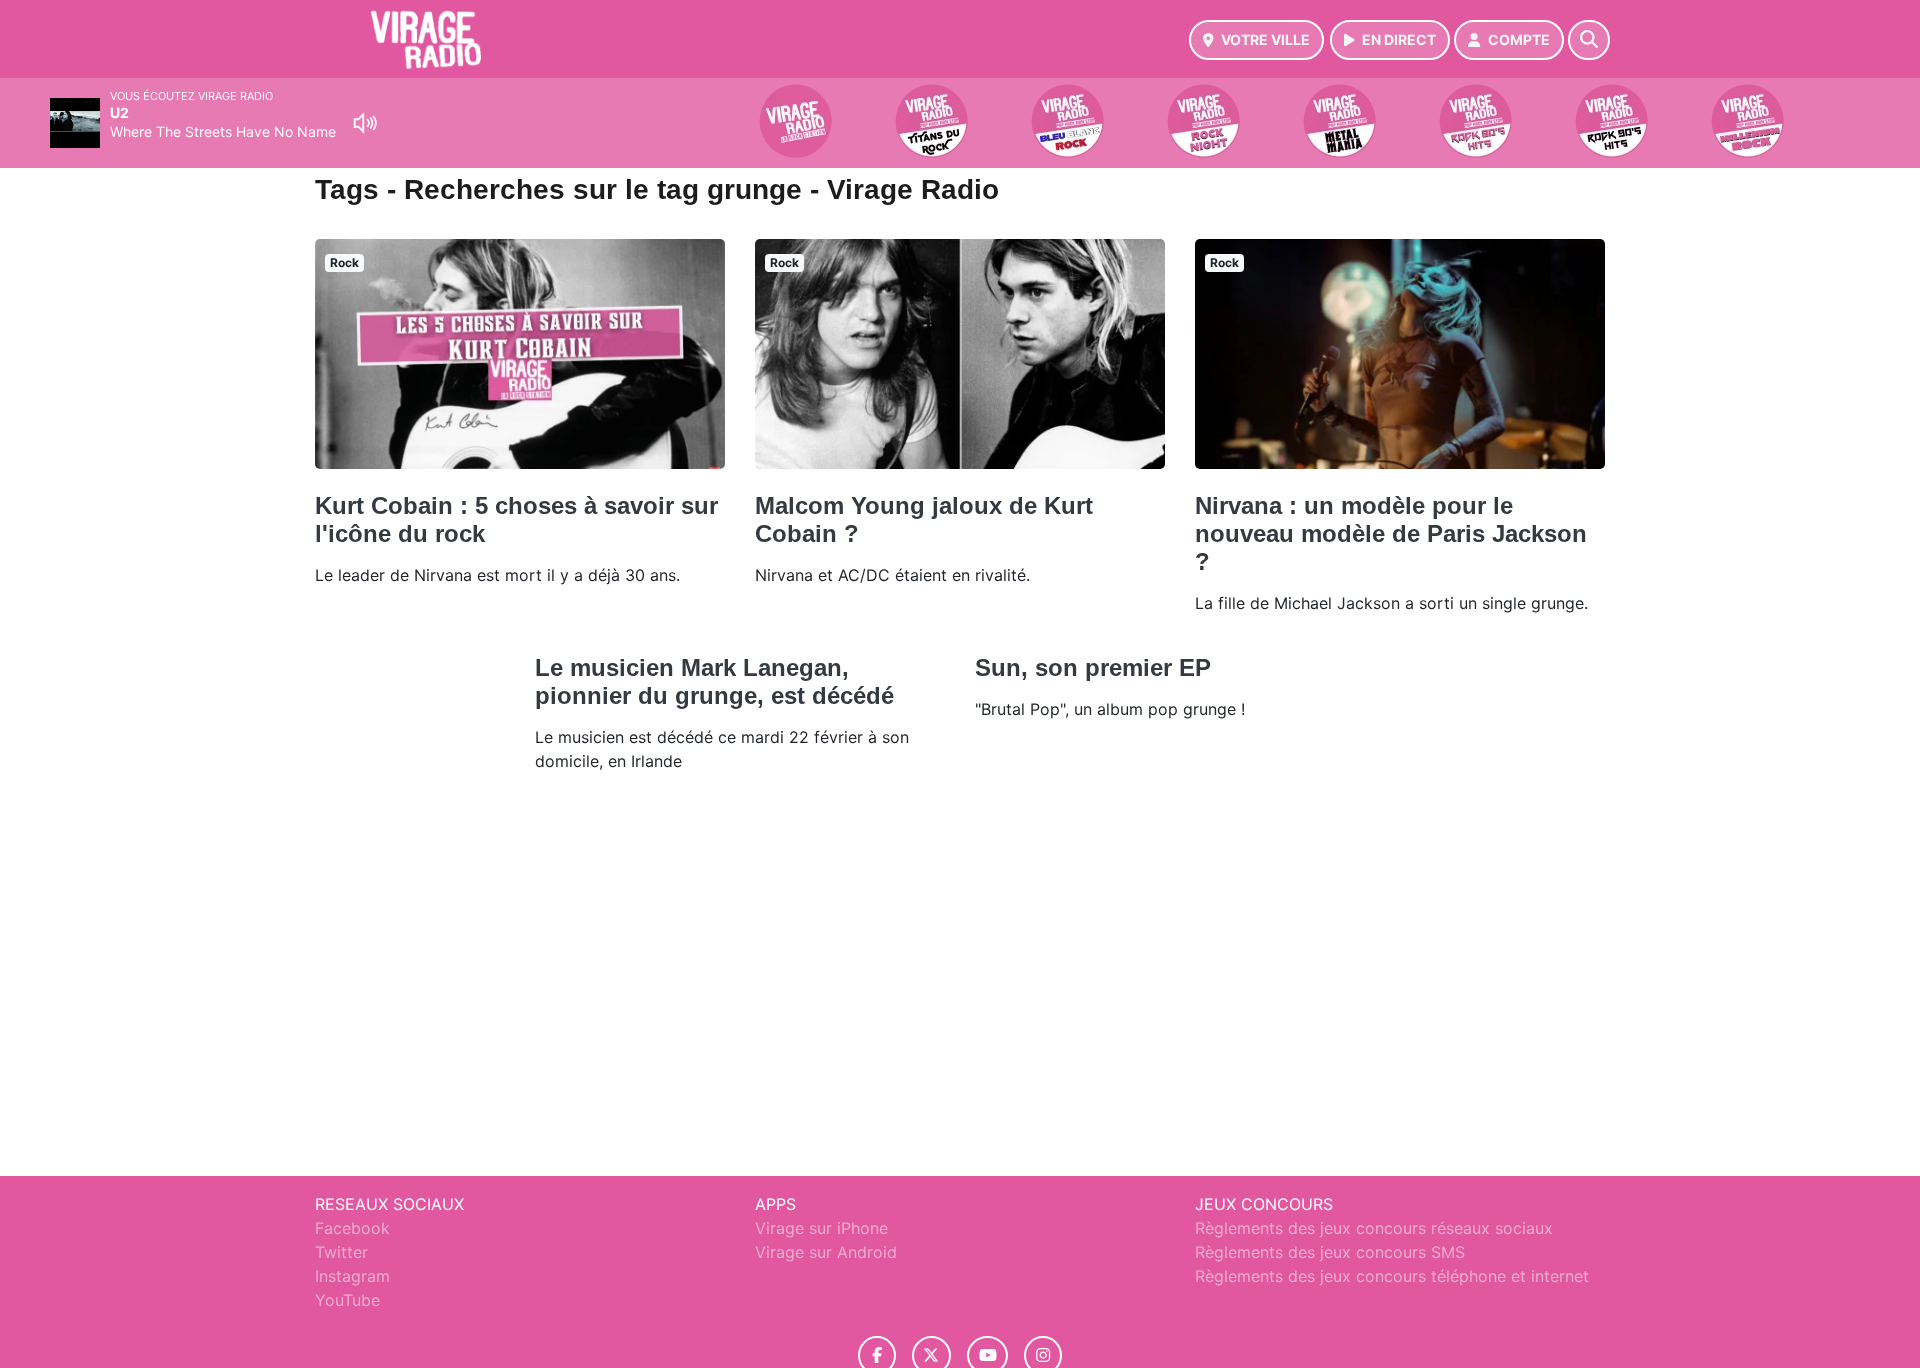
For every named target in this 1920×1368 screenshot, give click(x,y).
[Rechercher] (1589, 40)
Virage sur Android (826, 1252)
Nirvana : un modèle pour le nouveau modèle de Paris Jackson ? (1391, 533)
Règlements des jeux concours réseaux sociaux (1374, 1228)
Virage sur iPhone (821, 1228)
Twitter (341, 1252)
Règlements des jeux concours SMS (1330, 1252)
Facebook (352, 1228)
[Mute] (365, 123)
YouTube (347, 1300)
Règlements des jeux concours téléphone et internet (1392, 1276)
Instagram (352, 1276)
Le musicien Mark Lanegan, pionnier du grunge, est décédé (714, 681)
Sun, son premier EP (1093, 667)
